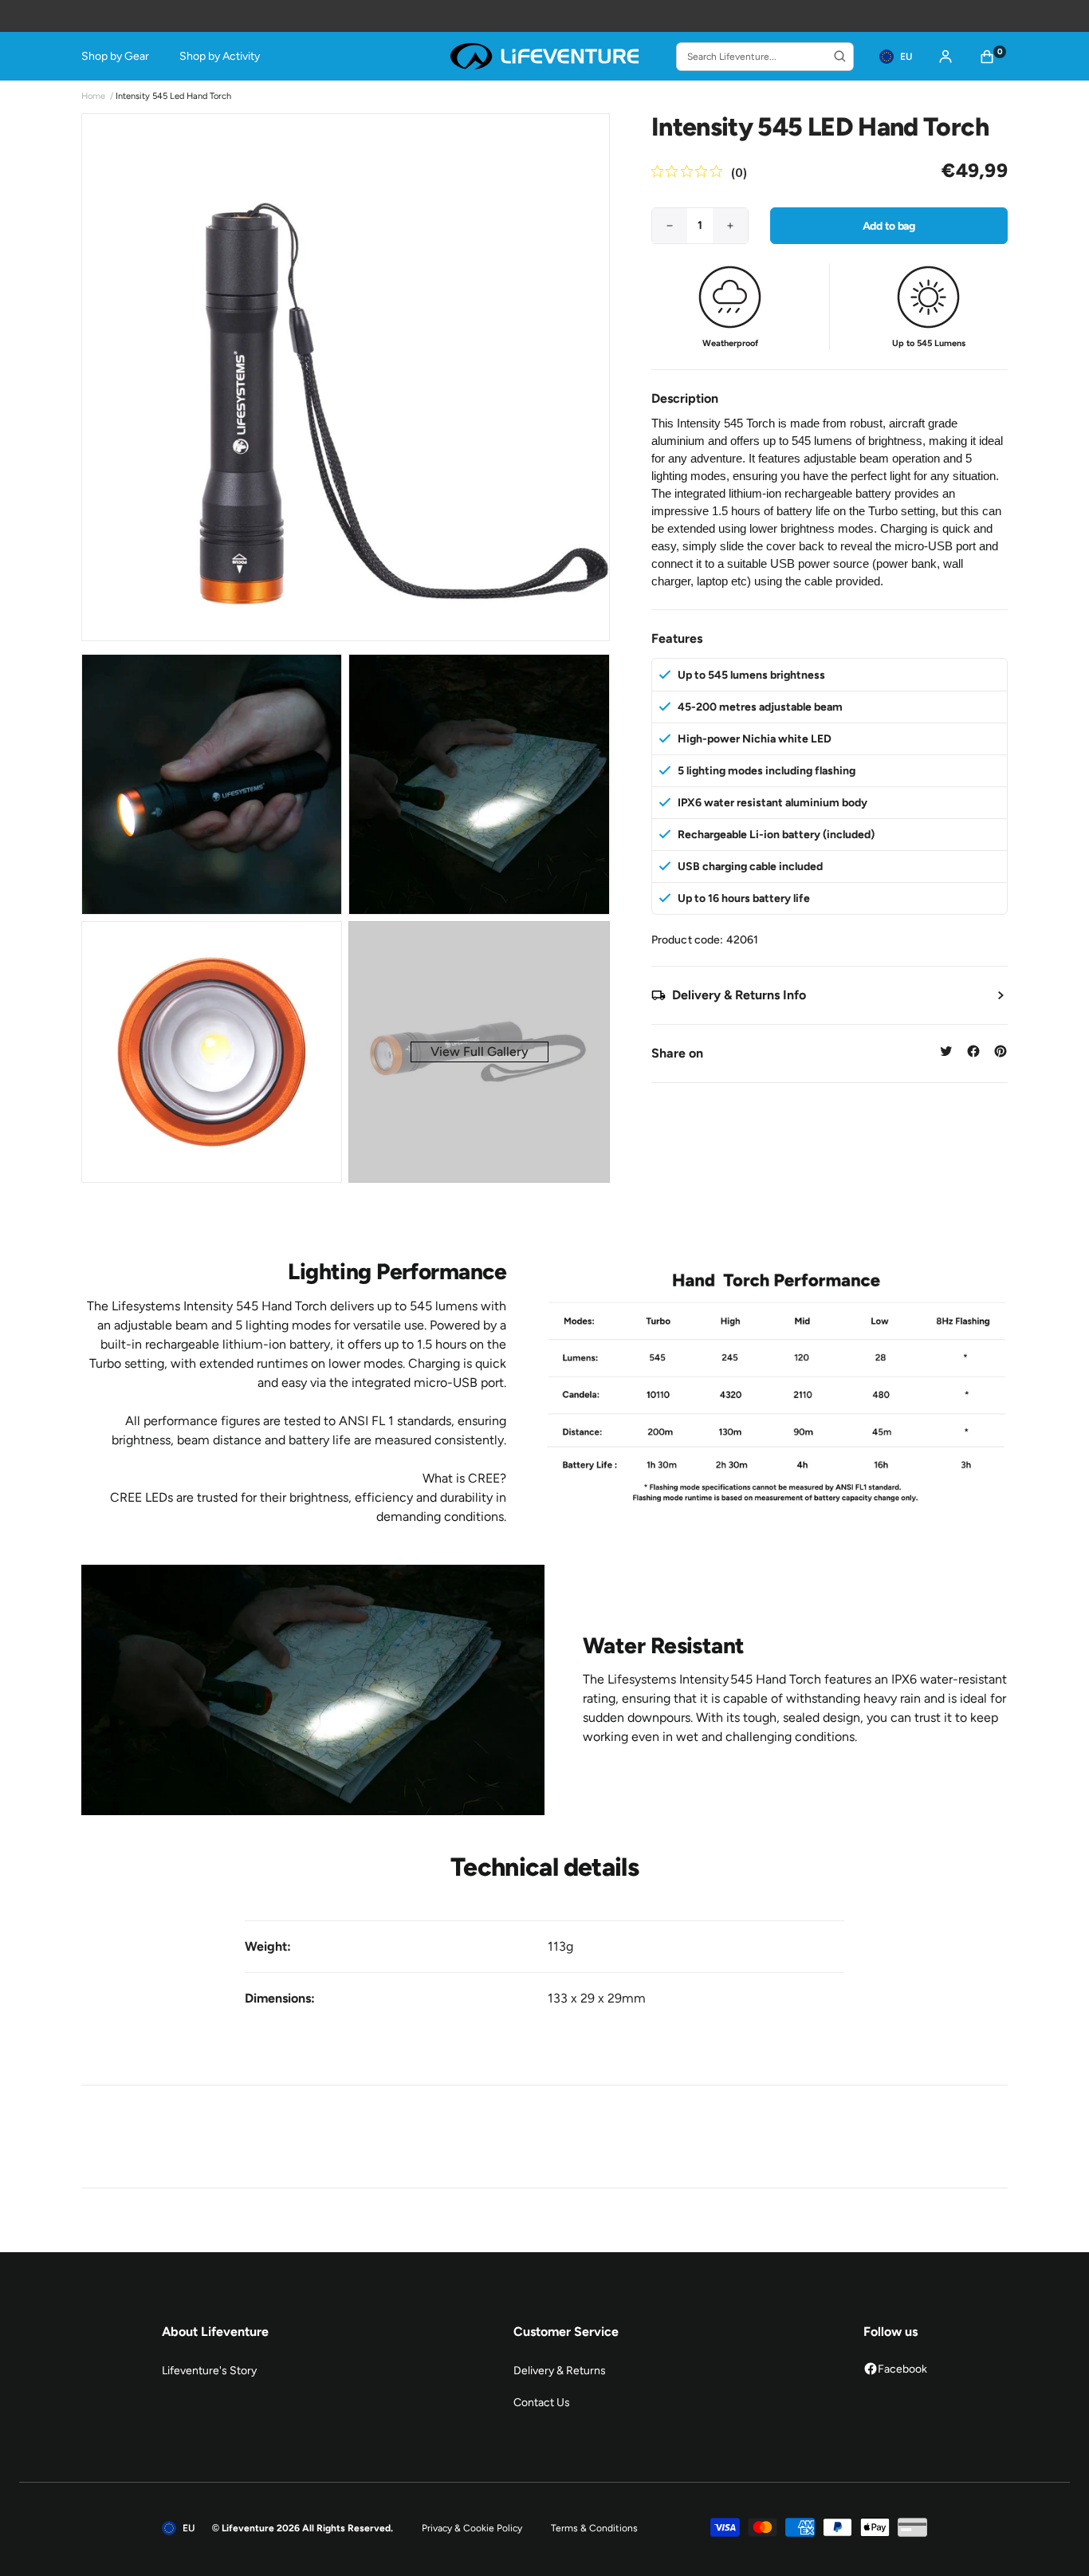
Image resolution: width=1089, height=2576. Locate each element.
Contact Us (542, 2403)
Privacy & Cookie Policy (472, 2528)
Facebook (902, 2369)
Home (93, 96)
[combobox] (765, 57)
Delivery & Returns (560, 2371)
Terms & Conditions (594, 2528)
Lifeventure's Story (209, 2371)
